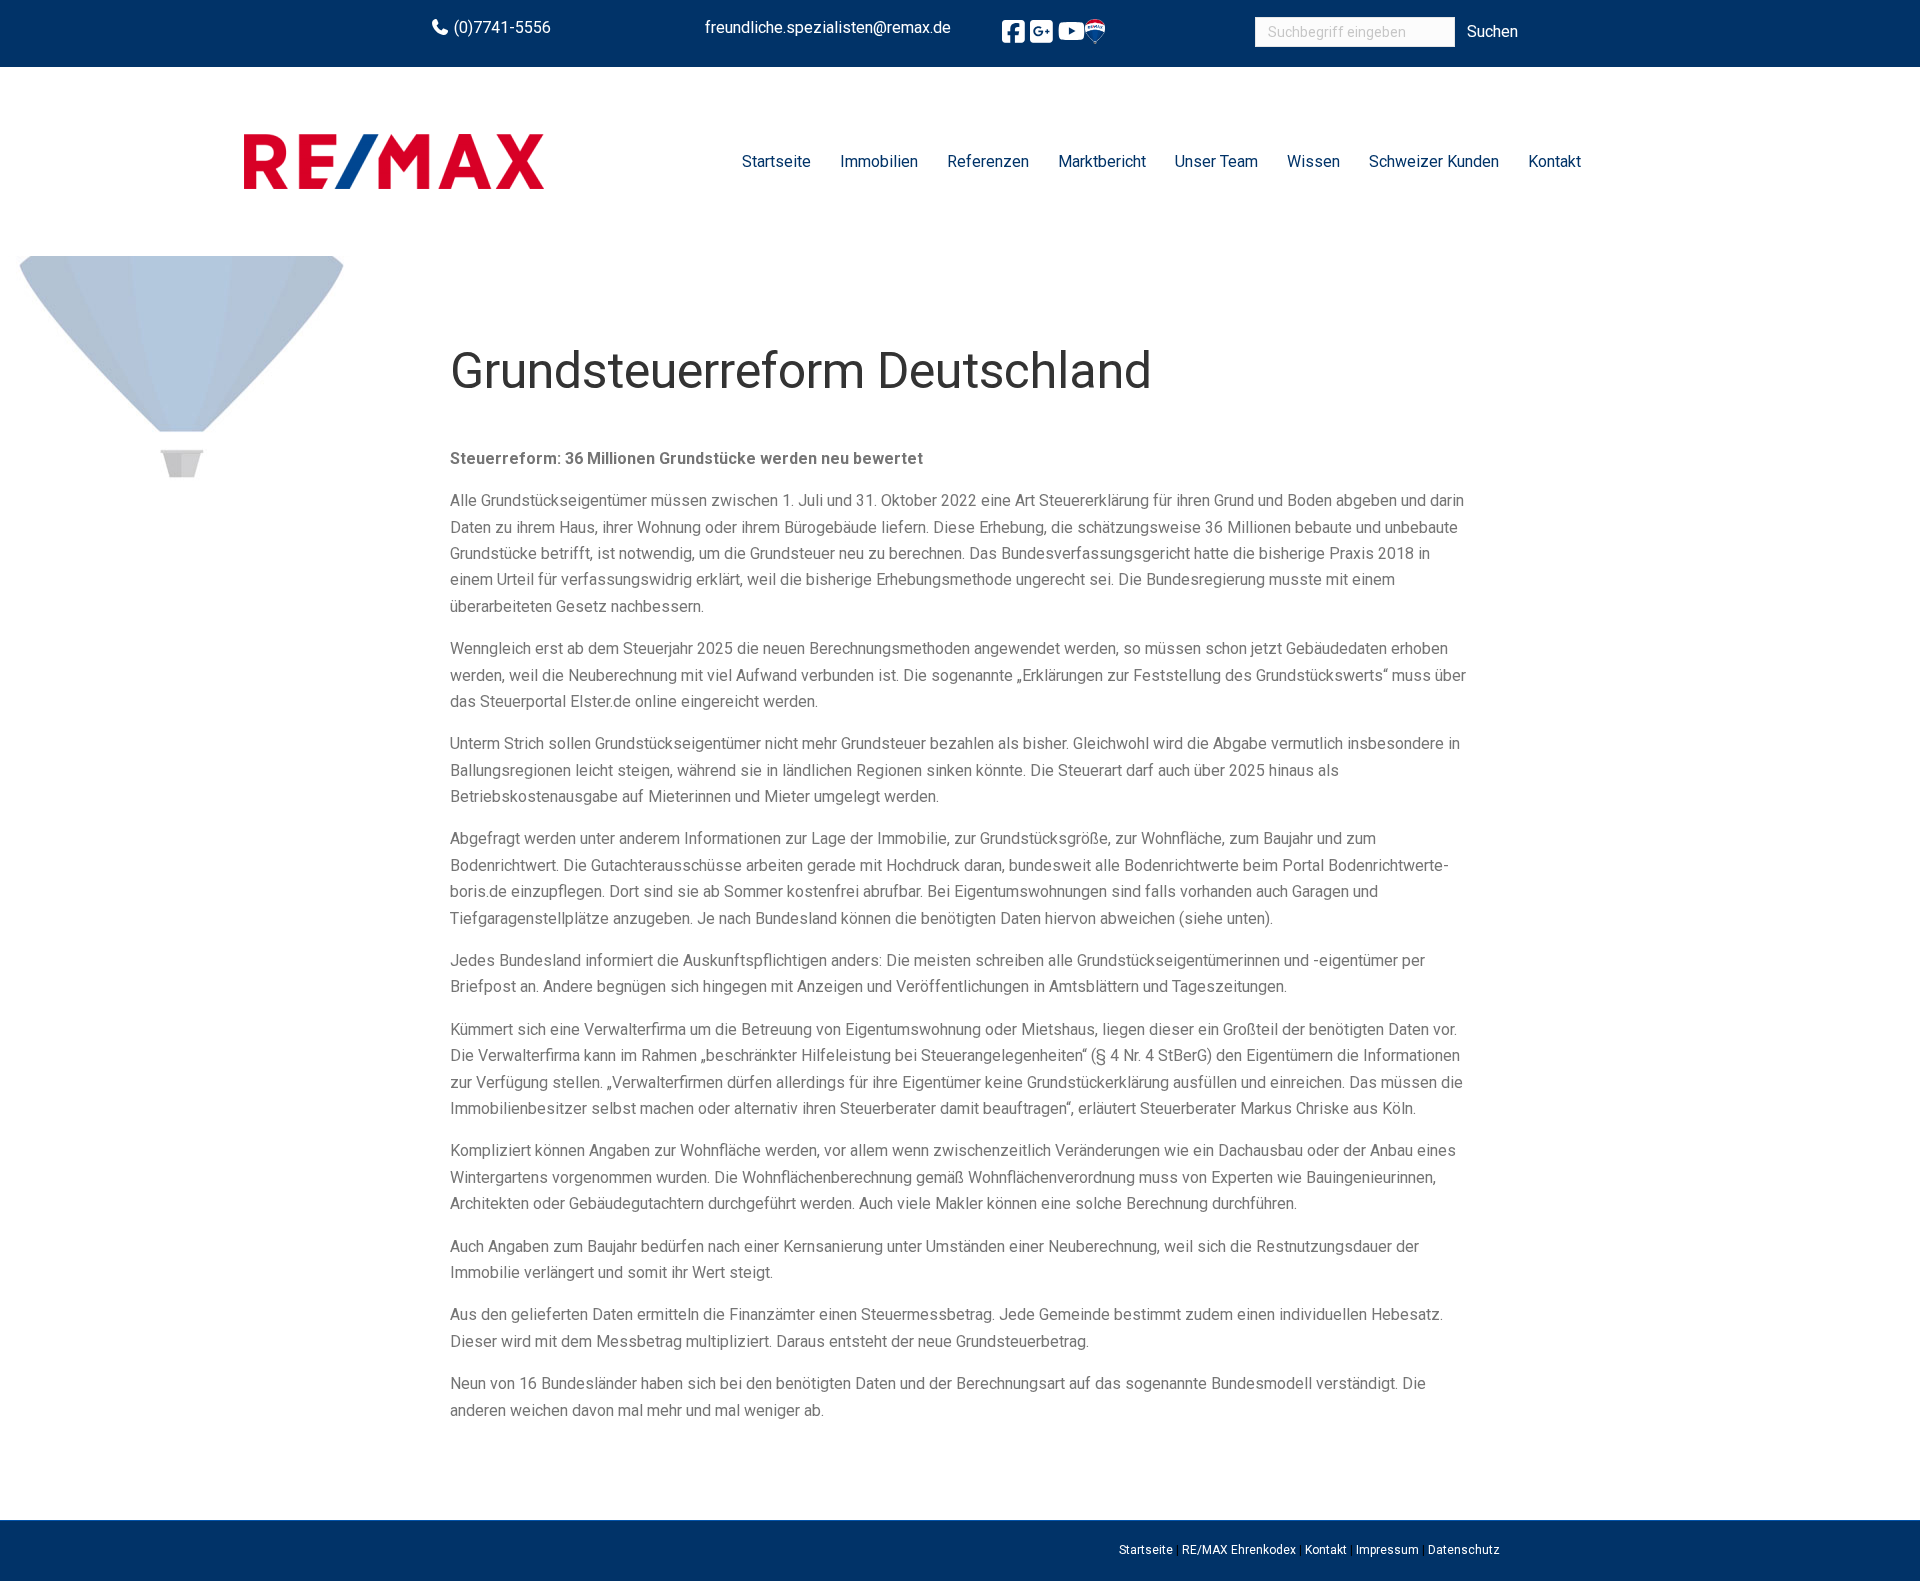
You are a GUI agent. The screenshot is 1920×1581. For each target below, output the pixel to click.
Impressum (1387, 1550)
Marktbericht (1102, 161)
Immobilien (879, 161)
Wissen (1313, 161)
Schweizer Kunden (1434, 161)
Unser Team (1216, 161)
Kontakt (1554, 161)
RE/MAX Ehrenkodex (1239, 1550)
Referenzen (988, 161)
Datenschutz (1464, 1550)
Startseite (776, 161)
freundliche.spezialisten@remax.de (828, 27)
